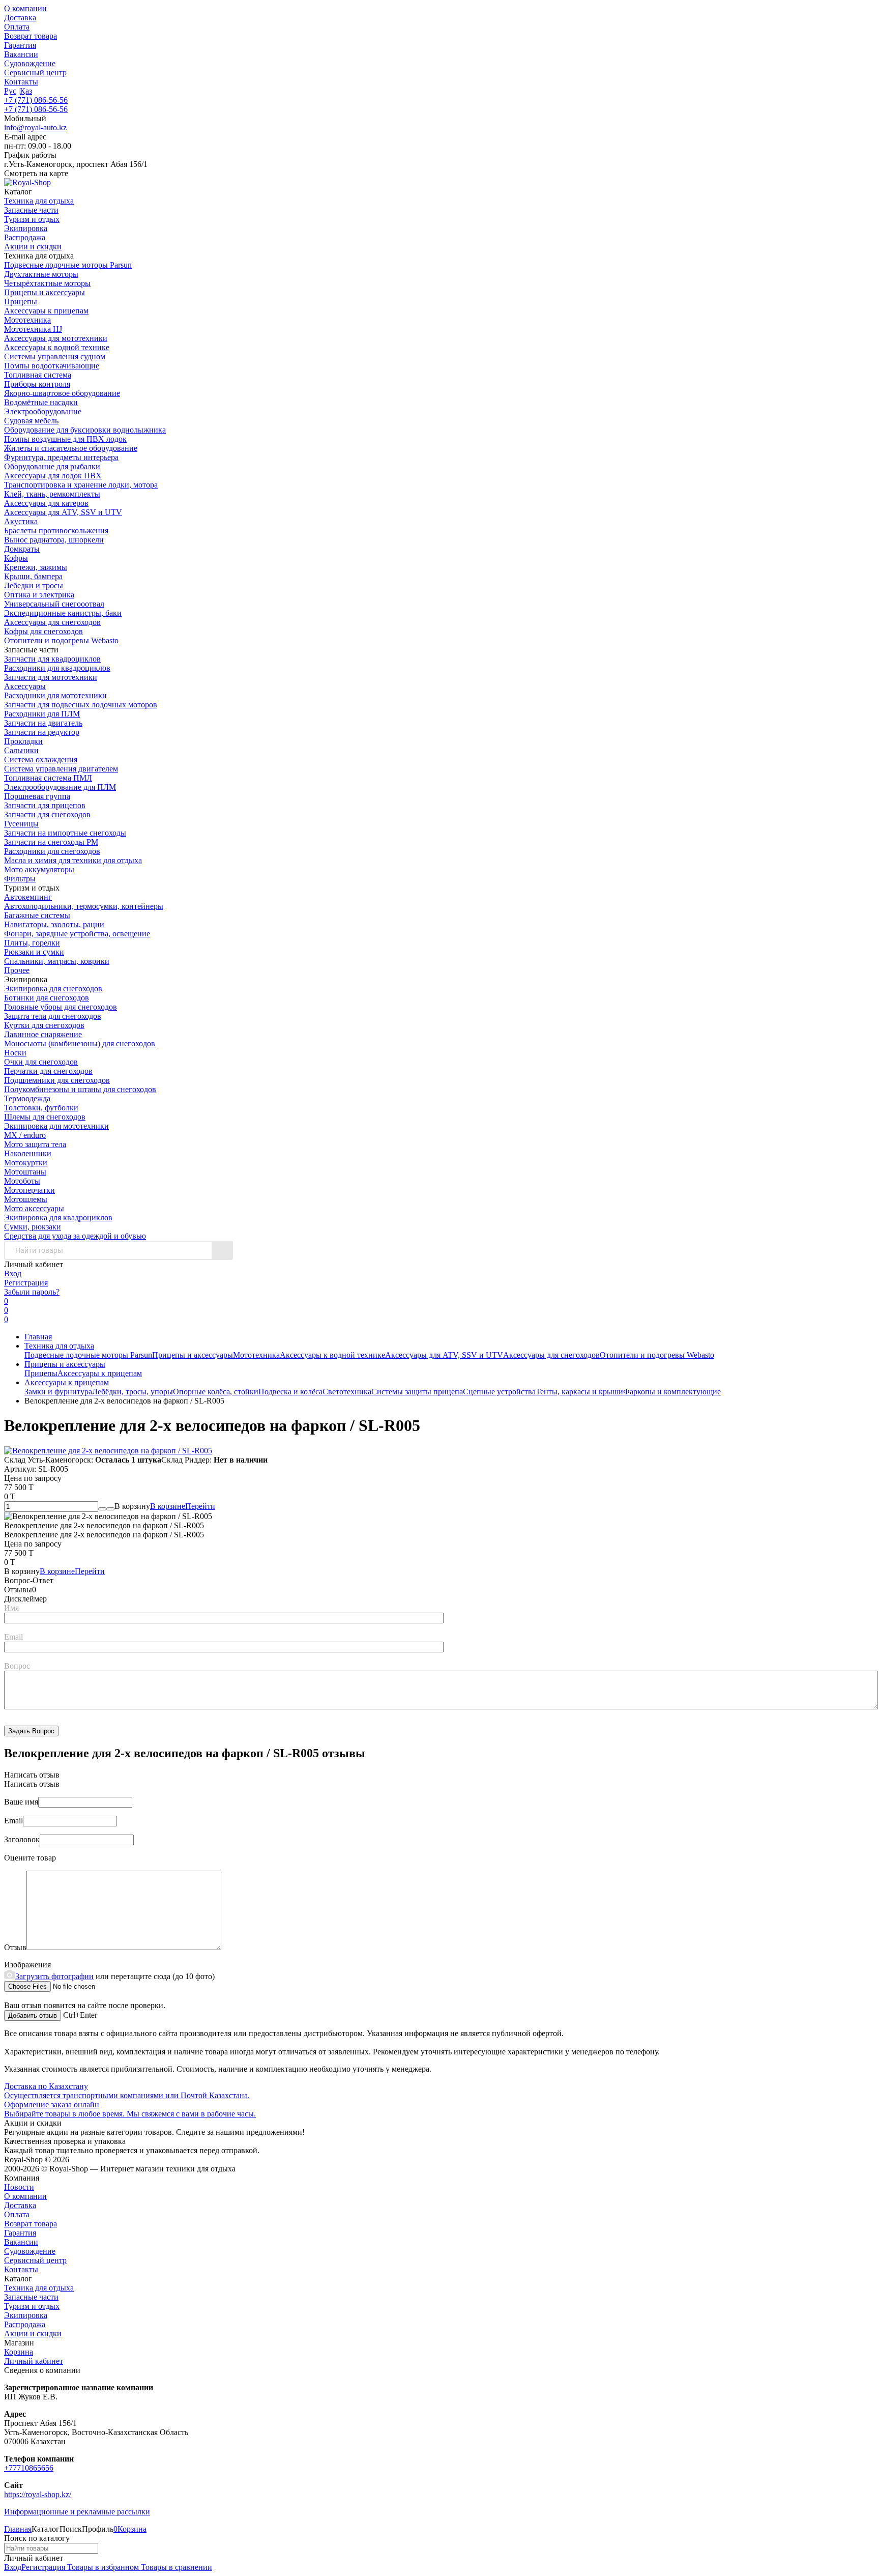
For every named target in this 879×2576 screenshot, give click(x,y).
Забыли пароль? (32, 1292)
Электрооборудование (43, 411)
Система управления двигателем (61, 769)
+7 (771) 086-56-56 (36, 100)
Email (13, 1637)
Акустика (21, 521)
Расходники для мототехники (55, 695)
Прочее (17, 970)
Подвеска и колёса (290, 1392)
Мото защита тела (35, 1144)
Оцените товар (30, 1858)
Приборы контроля (37, 384)
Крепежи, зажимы (36, 567)
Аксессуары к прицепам (46, 311)
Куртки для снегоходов (44, 1025)
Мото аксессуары (34, 1208)
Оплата (17, 27)
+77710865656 (29, 2468)
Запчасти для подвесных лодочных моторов (81, 705)
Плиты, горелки (32, 943)
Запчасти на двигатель (43, 723)
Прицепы (21, 302)
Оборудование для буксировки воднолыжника (85, 430)
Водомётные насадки (41, 402)
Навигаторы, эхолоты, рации (54, 924)
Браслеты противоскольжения (56, 531)
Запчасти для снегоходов (47, 814)
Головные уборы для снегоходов (61, 1007)
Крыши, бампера (33, 576)
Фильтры (20, 879)
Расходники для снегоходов (52, 851)
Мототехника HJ (33, 329)
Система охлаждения (41, 760)
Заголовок (22, 1839)
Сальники (21, 750)
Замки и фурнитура (58, 1392)
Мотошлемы (26, 1199)
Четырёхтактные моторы (47, 283)
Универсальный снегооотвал (54, 604)
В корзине (183, 1506)
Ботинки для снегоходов (47, 998)
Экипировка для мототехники (56, 1126)
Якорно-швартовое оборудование (62, 393)
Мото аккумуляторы (39, 869)
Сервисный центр (35, 73)
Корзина (19, 2352)
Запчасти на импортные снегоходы (65, 833)
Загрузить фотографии (54, 1976)
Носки (15, 1053)
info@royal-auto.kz (35, 127)
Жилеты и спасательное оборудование (71, 448)
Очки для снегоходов (41, 1062)
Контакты (21, 82)
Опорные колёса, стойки (216, 1392)
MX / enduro (25, 1135)
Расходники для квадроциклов (57, 668)
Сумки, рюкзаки (33, 1227)
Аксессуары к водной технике (57, 347)
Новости (19, 2187)
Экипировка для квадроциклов (58, 1218)
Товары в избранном (102, 2567)
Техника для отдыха (59, 1346)
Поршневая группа (37, 796)
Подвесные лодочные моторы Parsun (68, 265)
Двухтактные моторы (41, 274)
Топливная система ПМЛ (48, 778)
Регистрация (26, 1283)
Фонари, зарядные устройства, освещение (77, 934)
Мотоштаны (25, 1172)
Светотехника (347, 1392)
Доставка (20, 18)
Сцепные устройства (499, 1392)
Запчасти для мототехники (51, 677)
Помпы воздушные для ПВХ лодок (65, 439)
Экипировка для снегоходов (53, 989)
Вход (13, 1273)
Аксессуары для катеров (46, 503)
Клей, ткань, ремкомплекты (52, 494)
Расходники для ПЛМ (42, 714)
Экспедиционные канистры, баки (63, 613)
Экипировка (26, 2315)
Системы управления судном (55, 356)
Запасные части (31, 2297)
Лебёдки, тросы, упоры (133, 1392)
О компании (25, 8)
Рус (10, 91)
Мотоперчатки (30, 1190)
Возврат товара (31, 36)
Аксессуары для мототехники (56, 338)
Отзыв (15, 1947)
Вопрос (17, 1666)
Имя (11, 1608)
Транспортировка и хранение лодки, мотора (81, 485)
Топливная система (38, 375)
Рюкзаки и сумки (34, 952)
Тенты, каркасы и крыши (579, 1392)
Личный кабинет (34, 2361)
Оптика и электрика (39, 595)
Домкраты (22, 549)
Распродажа (25, 2324)
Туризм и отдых (32, 2306)
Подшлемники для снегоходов (57, 1080)
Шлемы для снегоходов (45, 1117)
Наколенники (28, 1153)
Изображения (27, 1965)
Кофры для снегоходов (43, 631)
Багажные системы (37, 915)
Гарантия (20, 45)
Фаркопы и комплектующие (672, 1392)
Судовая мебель (31, 421)
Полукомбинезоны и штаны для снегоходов (80, 1089)
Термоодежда (27, 1098)
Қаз (26, 91)
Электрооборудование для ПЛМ (60, 787)
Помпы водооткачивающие (52, 366)
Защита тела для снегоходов (53, 1016)
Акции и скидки (33, 2334)
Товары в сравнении (175, 2567)
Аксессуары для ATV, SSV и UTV (63, 512)
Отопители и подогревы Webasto (61, 640)
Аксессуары (25, 686)
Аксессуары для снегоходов (52, 622)
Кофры (16, 558)
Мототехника (27, 320)
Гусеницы (21, 824)
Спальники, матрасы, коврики (57, 961)
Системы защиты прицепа (417, 1392)
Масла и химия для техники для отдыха (73, 860)
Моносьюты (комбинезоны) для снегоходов (80, 1043)
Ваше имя (21, 1802)
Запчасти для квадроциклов (52, 659)
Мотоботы (22, 1181)
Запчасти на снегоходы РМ (51, 842)
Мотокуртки (26, 1163)
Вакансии (21, 54)
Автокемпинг (28, 897)
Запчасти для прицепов (45, 805)
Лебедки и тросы (34, 585)
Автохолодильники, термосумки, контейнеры (84, 906)
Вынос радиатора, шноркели (54, 540)
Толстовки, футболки (41, 1108)
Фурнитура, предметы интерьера (61, 457)
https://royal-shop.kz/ (38, 2494)
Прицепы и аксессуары (45, 292)
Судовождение (30, 63)
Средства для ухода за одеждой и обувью (75, 1236)
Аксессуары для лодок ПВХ (53, 476)
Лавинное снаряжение (43, 1034)
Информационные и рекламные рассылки (77, 2512)
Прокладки (23, 741)
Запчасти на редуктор (42, 732)
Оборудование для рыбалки (52, 466)
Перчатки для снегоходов (48, 1071)
